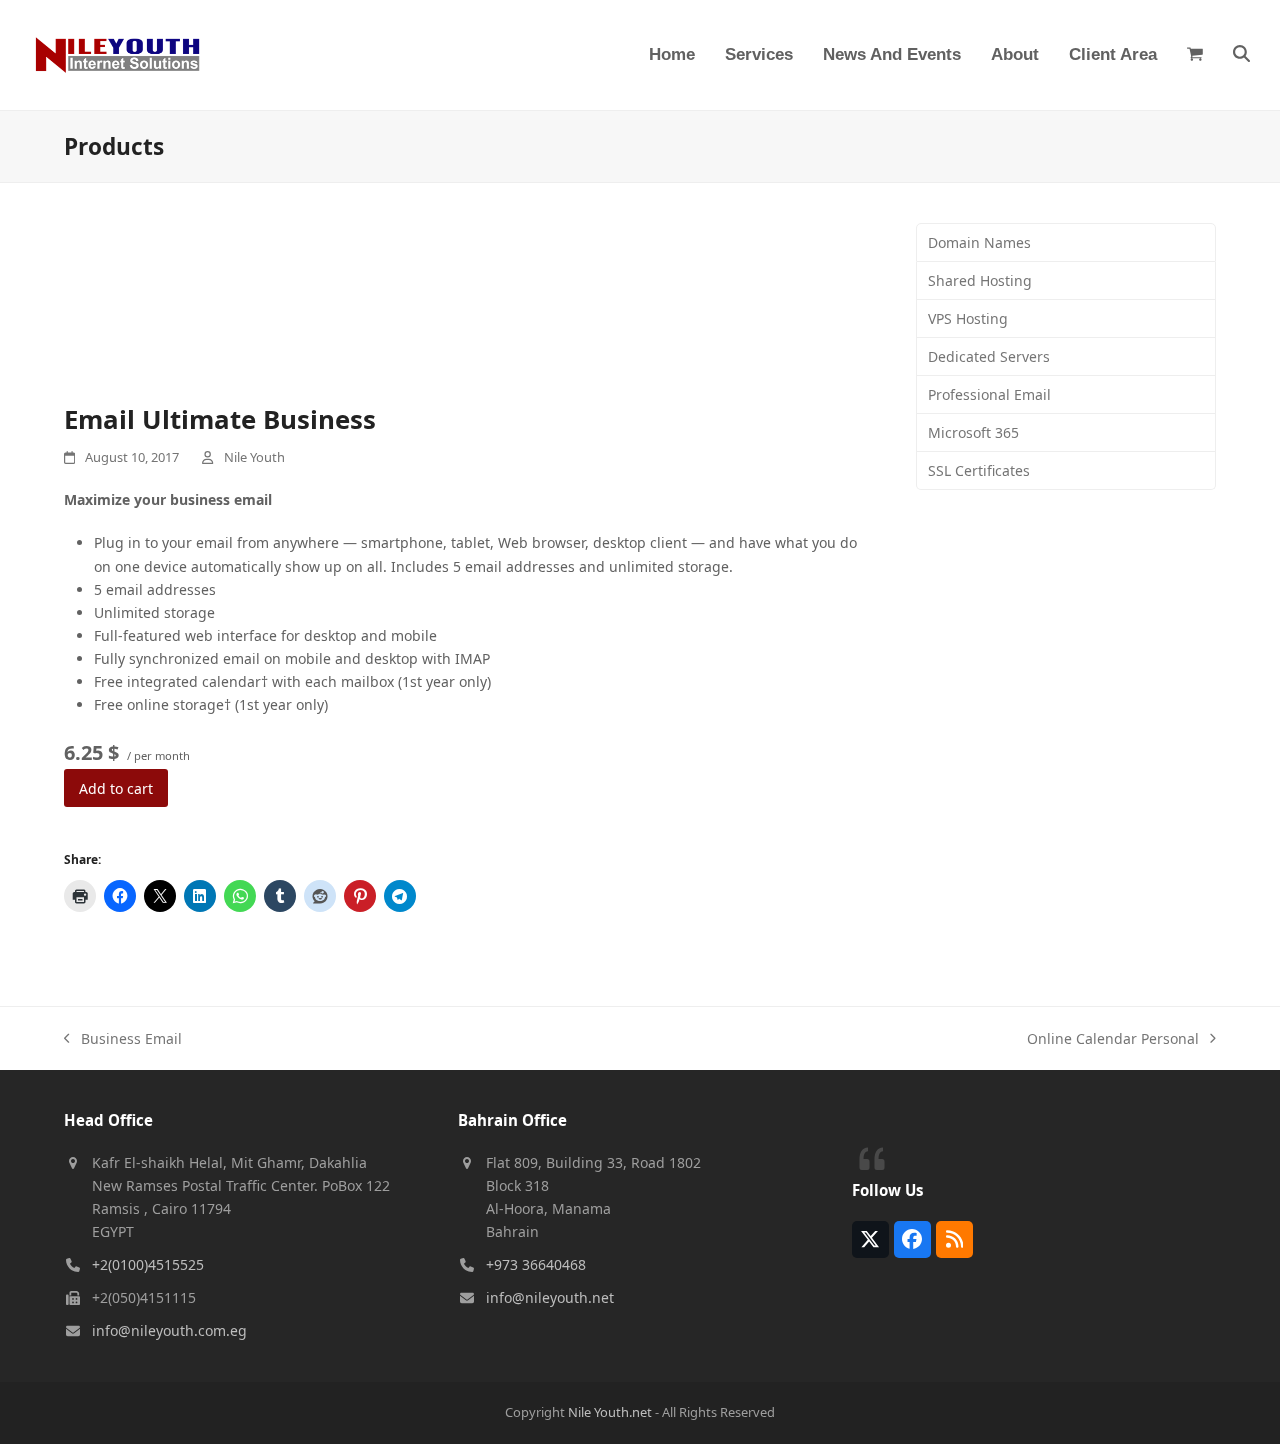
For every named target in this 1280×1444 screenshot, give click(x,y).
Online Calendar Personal (1113, 1039)
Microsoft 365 (973, 432)
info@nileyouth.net (550, 1297)
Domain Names (979, 242)
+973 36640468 (536, 1264)
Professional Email (989, 394)
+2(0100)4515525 (148, 1264)
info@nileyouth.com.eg (169, 1330)
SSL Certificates (979, 470)
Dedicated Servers (989, 356)
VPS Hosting (968, 318)
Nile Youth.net (610, 1412)
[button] (1195, 55)
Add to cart (116, 788)
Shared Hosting (980, 280)
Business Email (123, 1039)
